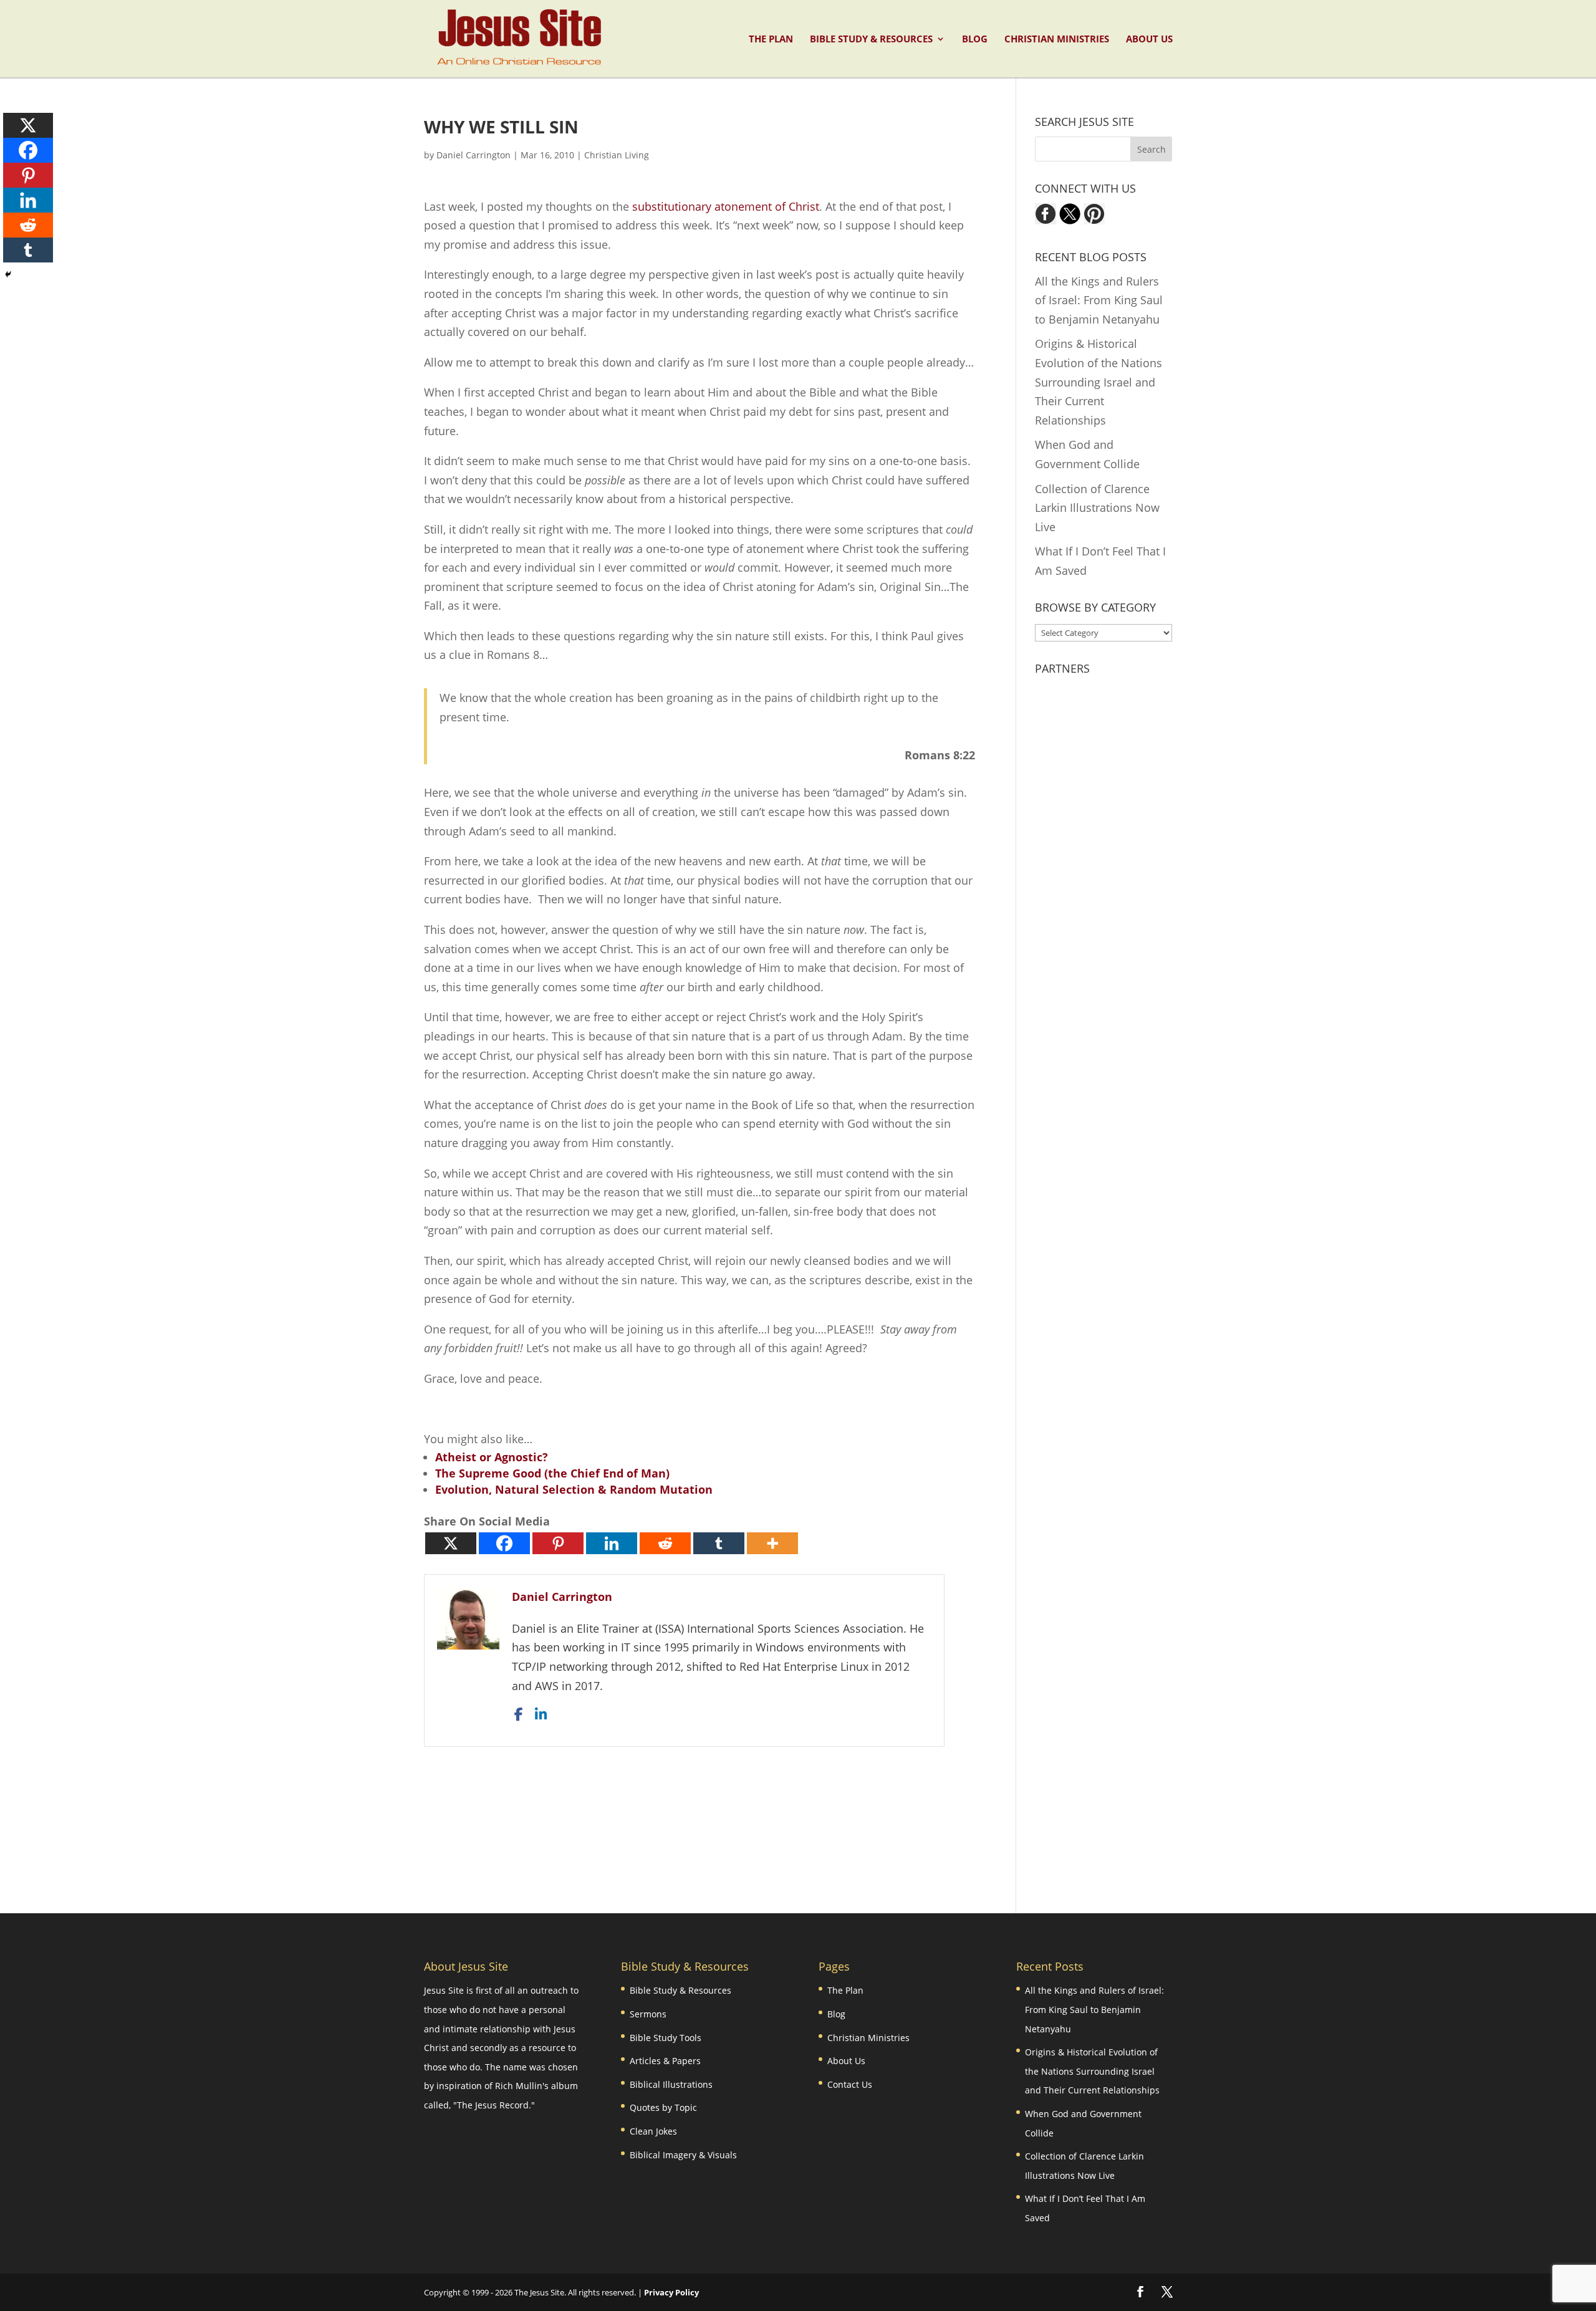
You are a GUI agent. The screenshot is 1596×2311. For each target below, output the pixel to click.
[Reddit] (665, 1543)
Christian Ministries (1057, 40)
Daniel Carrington (474, 155)
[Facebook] (504, 1543)
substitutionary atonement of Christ (726, 206)
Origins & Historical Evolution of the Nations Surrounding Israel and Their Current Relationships (1098, 382)
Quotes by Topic (663, 2107)
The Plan (771, 40)
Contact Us (850, 2084)
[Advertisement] (699, 1813)
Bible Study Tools (666, 2038)
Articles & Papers (665, 2061)
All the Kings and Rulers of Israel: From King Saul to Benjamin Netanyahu (1099, 300)
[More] (772, 1543)
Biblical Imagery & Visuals (683, 2155)
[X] (451, 1543)
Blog (975, 40)
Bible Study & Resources (871, 40)
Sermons (648, 2014)
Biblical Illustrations (671, 2084)
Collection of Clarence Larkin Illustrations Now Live (1097, 508)
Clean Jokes (653, 2131)
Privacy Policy (671, 2292)
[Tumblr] (719, 1543)
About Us (1149, 40)
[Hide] (8, 274)
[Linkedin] (612, 1543)
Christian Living (617, 155)
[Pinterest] (558, 1543)
